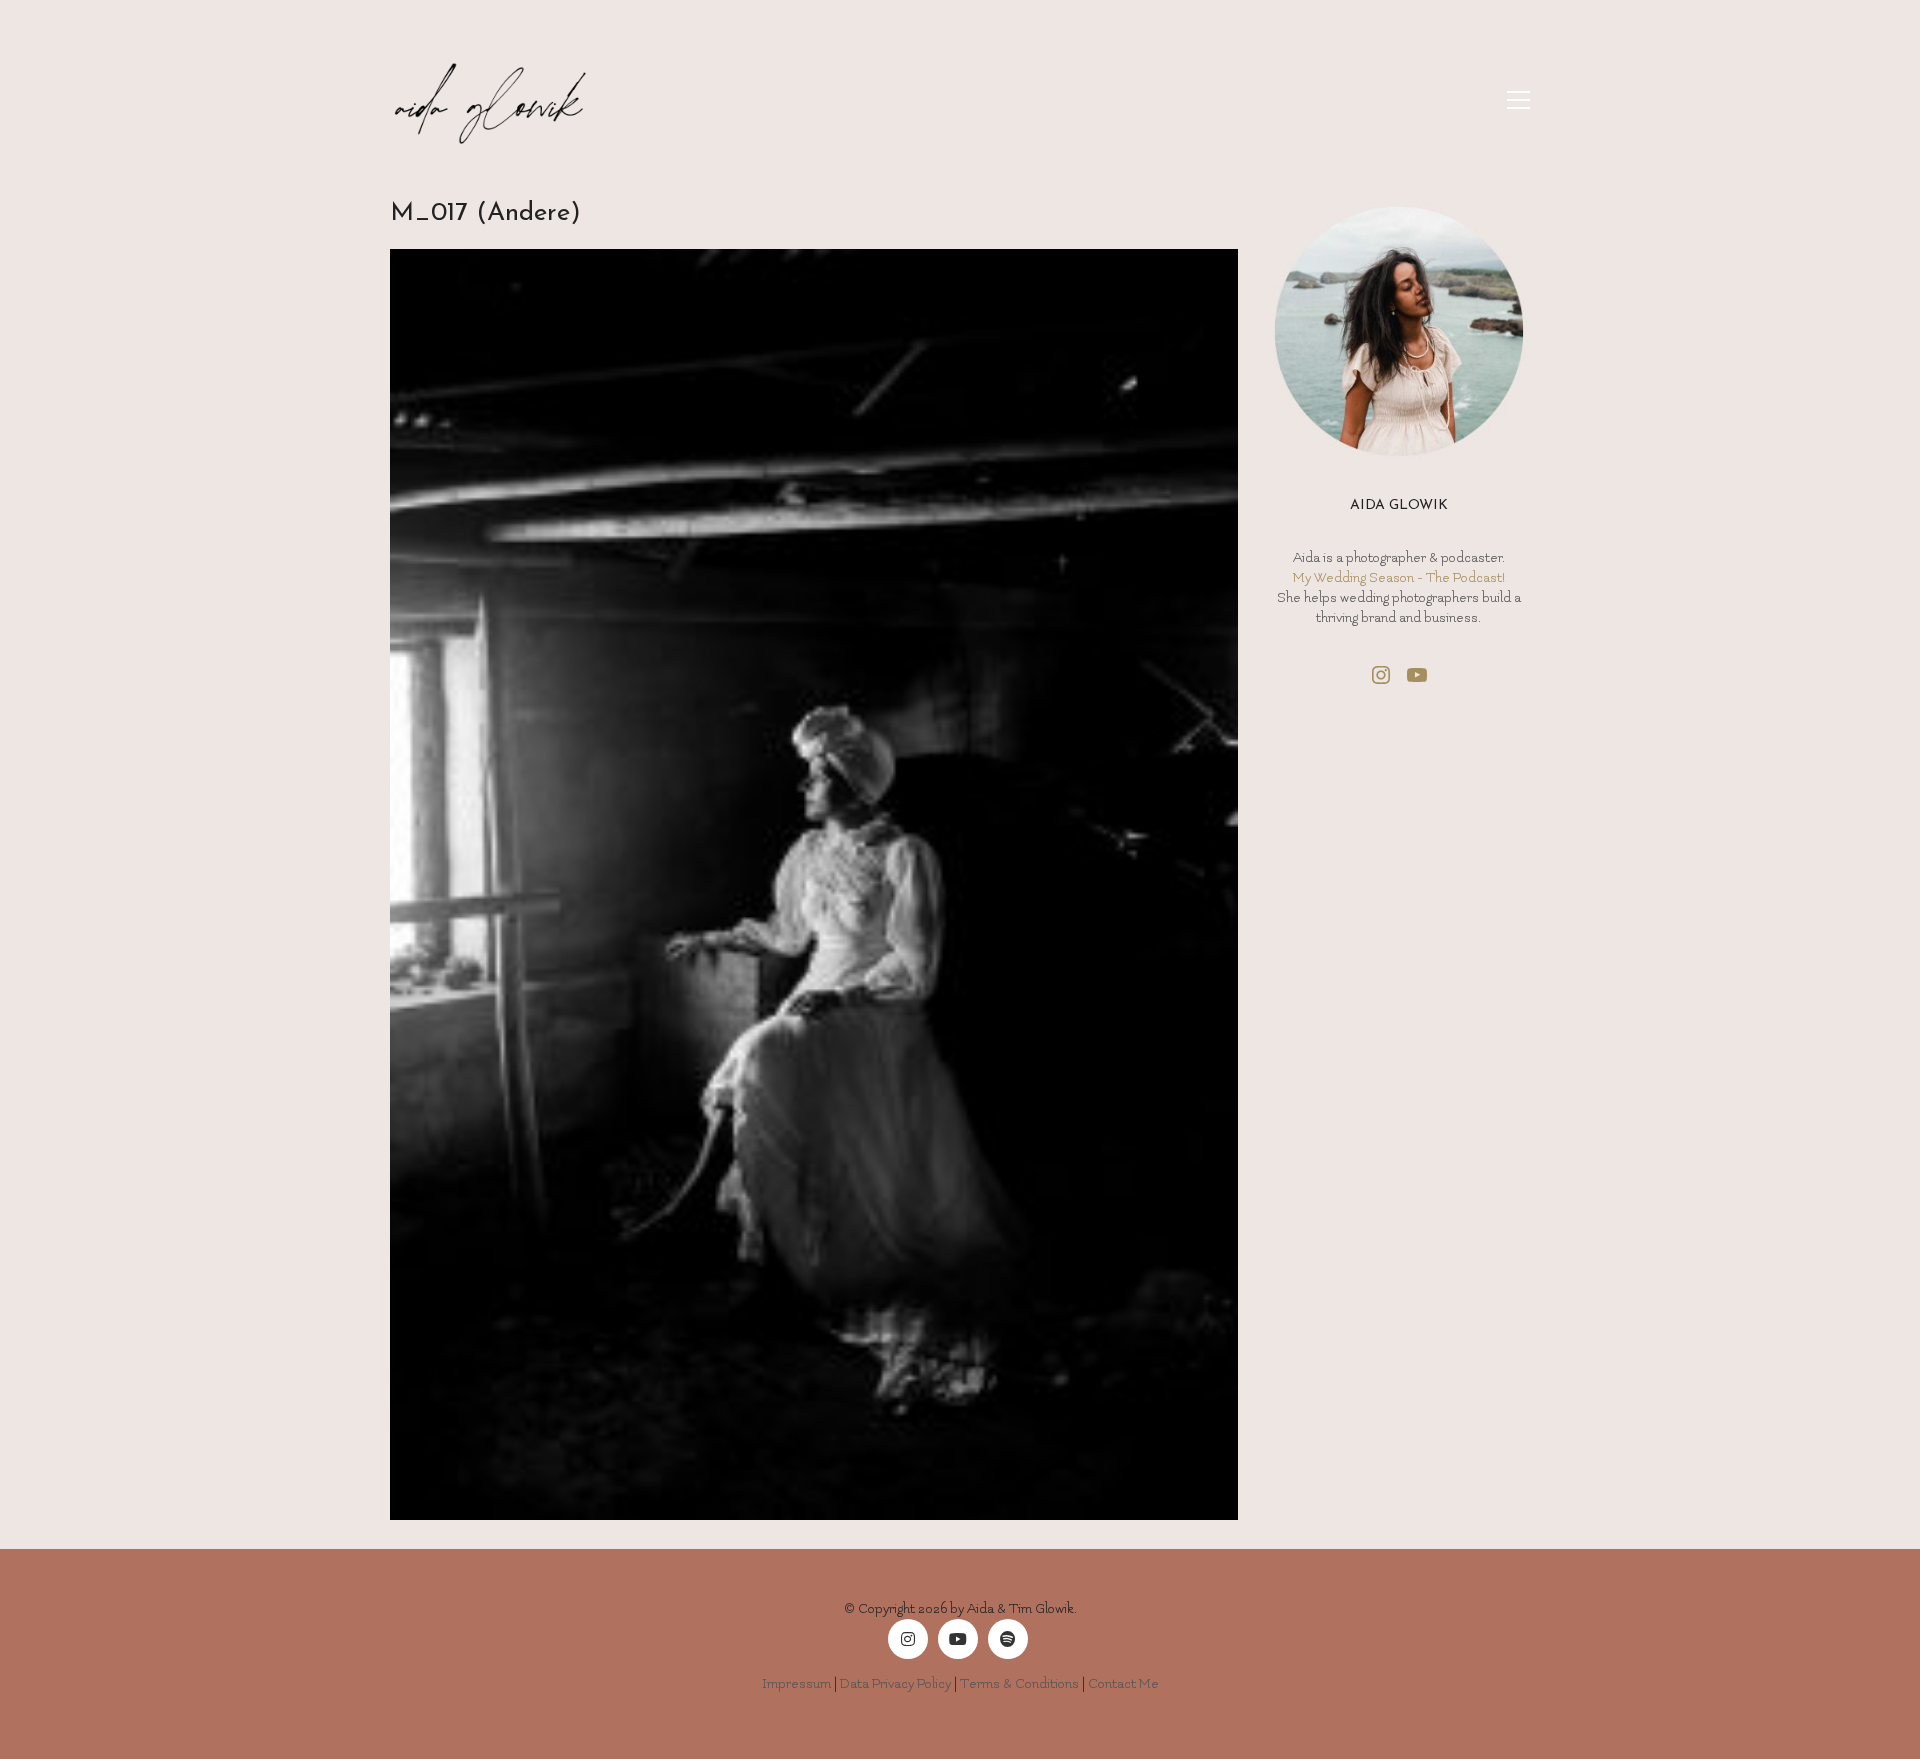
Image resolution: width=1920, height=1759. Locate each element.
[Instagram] (908, 1639)
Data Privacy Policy (895, 1683)
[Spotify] (1008, 1639)
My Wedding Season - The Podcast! (1399, 577)
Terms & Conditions (1019, 1683)
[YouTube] (958, 1639)
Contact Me (1123, 1683)
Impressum (796, 1683)
